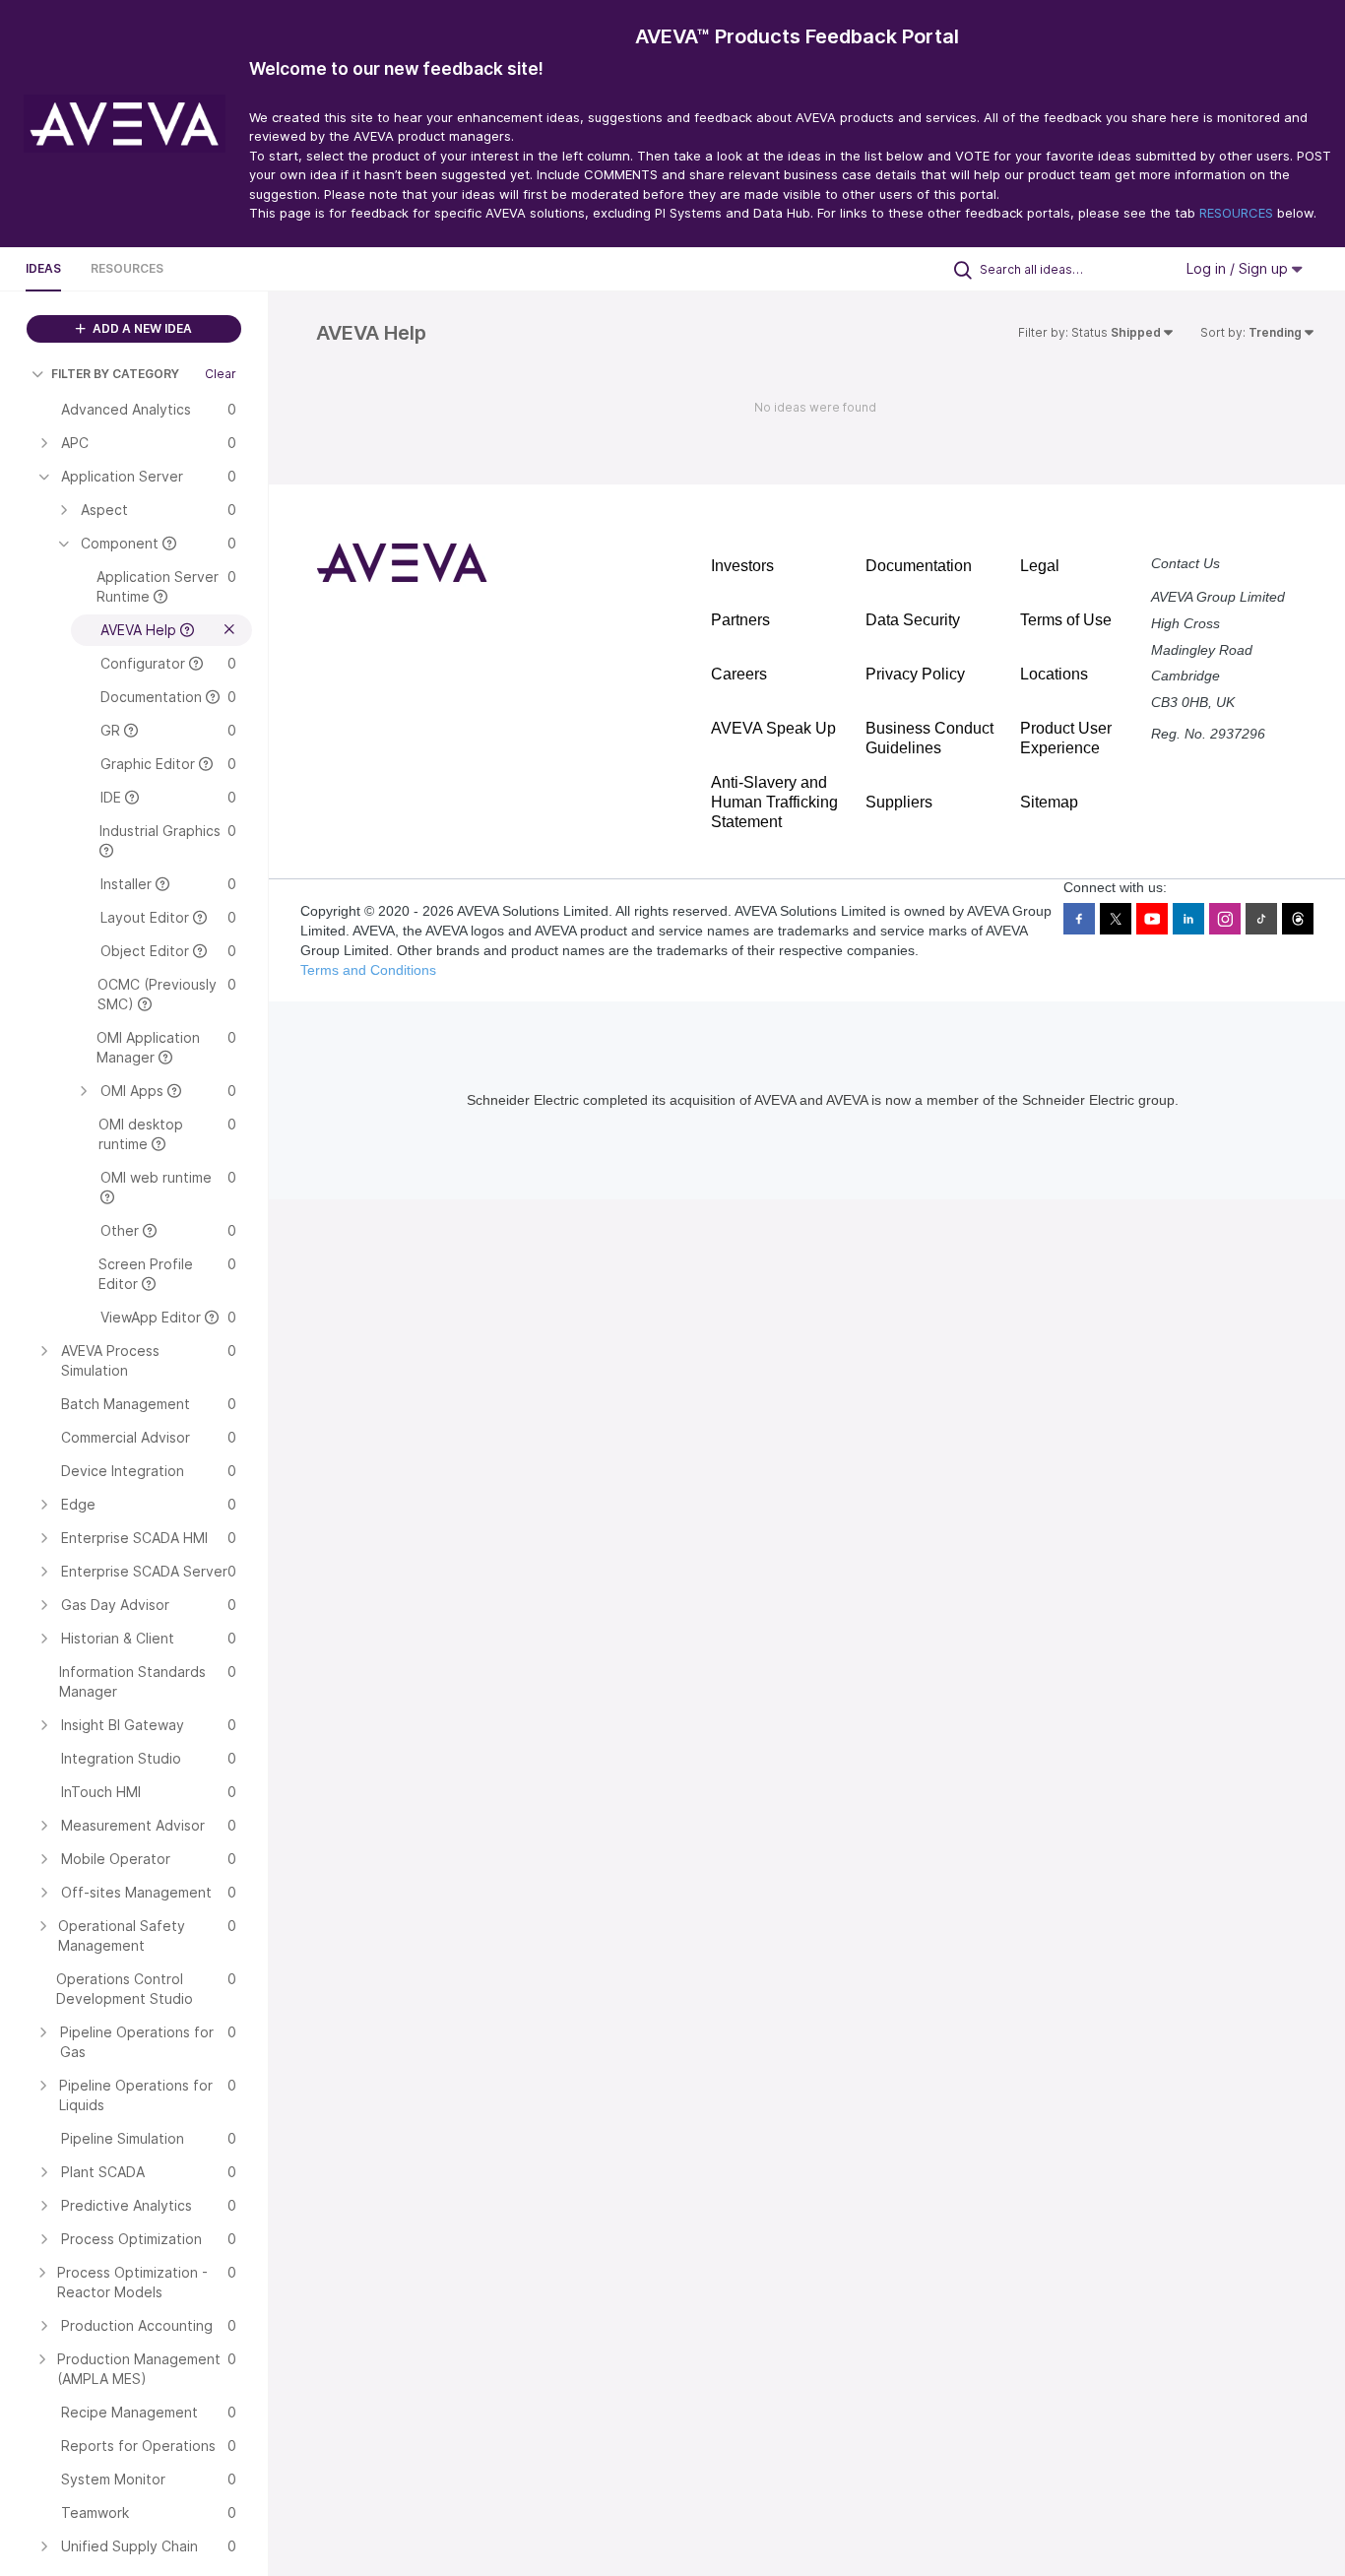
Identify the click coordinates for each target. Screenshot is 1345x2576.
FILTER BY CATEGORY (115, 374)
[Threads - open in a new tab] (1298, 919)
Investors (742, 566)
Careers (739, 674)
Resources (127, 268)
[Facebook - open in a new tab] (1079, 919)
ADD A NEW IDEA (141, 328)
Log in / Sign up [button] (1239, 268)
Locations (1054, 674)
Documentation (919, 566)
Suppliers (899, 802)
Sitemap (1049, 802)
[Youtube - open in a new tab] (1152, 919)
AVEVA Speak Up (773, 728)
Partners (740, 620)
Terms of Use (1066, 620)
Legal (1040, 566)
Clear (221, 374)
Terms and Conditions (368, 970)
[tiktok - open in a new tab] (1261, 919)
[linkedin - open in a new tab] (1188, 919)
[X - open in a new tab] (1116, 919)
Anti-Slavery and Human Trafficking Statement (774, 802)
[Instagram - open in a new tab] (1225, 919)
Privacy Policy (915, 674)
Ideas (43, 268)
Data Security (913, 620)
